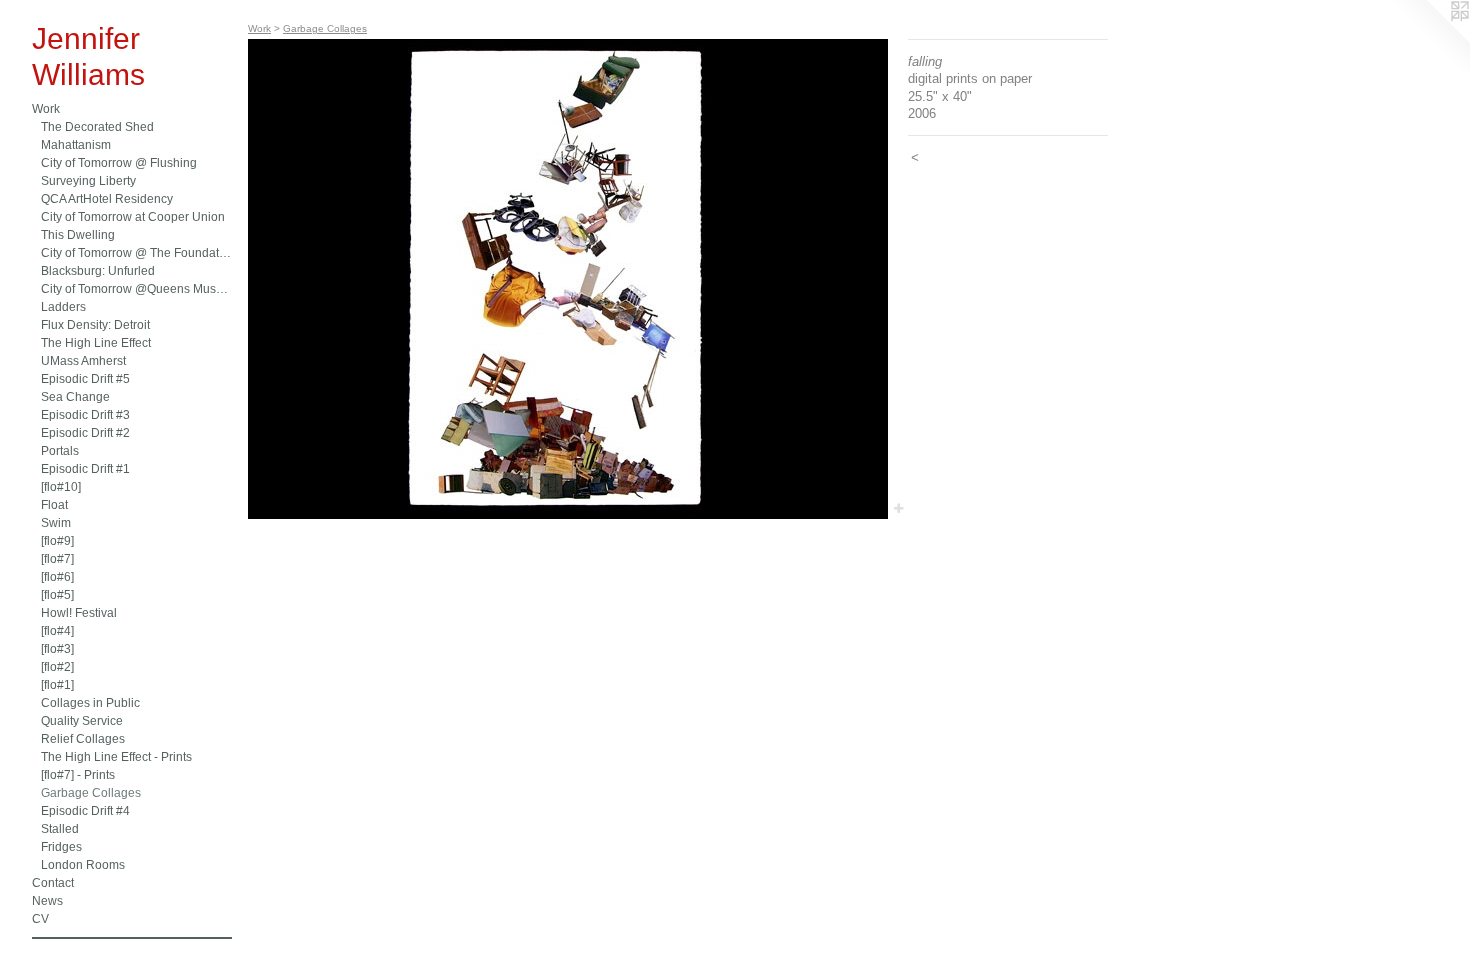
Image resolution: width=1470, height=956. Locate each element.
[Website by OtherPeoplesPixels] (1430, 40)
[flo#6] (57, 577)
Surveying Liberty (88, 181)
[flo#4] (57, 631)
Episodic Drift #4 (85, 811)
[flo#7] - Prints (78, 775)
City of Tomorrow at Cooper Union (133, 217)
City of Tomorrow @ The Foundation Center (136, 253)
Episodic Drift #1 (85, 469)
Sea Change (75, 397)
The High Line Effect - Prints (116, 757)
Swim (56, 523)
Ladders (63, 307)
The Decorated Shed (97, 127)
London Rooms (83, 865)
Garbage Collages (91, 793)
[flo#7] (57, 559)
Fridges (61, 847)
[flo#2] (57, 667)
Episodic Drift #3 (85, 415)
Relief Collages (83, 739)
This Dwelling (78, 235)
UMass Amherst (83, 361)
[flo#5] (57, 595)
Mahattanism (76, 145)
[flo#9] (57, 541)
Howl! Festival (79, 613)
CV (40, 919)
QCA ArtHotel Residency (107, 199)
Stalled (60, 829)
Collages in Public (90, 703)
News (47, 901)
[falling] (568, 279)
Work (46, 109)
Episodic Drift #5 (85, 379)
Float (54, 505)
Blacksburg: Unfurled (98, 271)
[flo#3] (57, 649)
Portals (60, 451)
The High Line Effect (96, 343)
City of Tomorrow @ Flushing (119, 163)
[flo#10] (61, 487)
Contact (53, 883)
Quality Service (82, 721)
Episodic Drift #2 (85, 433)
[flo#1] (57, 685)
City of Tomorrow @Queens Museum (136, 289)
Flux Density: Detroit (95, 325)
